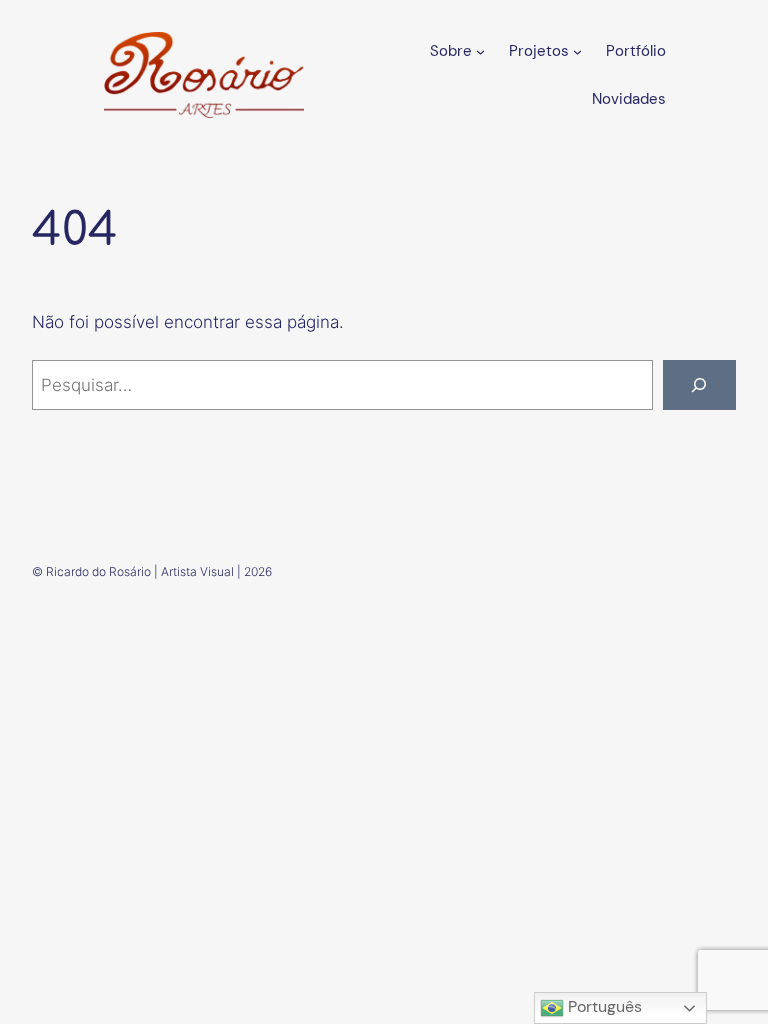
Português (603, 1006)
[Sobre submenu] (480, 50)
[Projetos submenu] (577, 50)
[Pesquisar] (699, 385)
